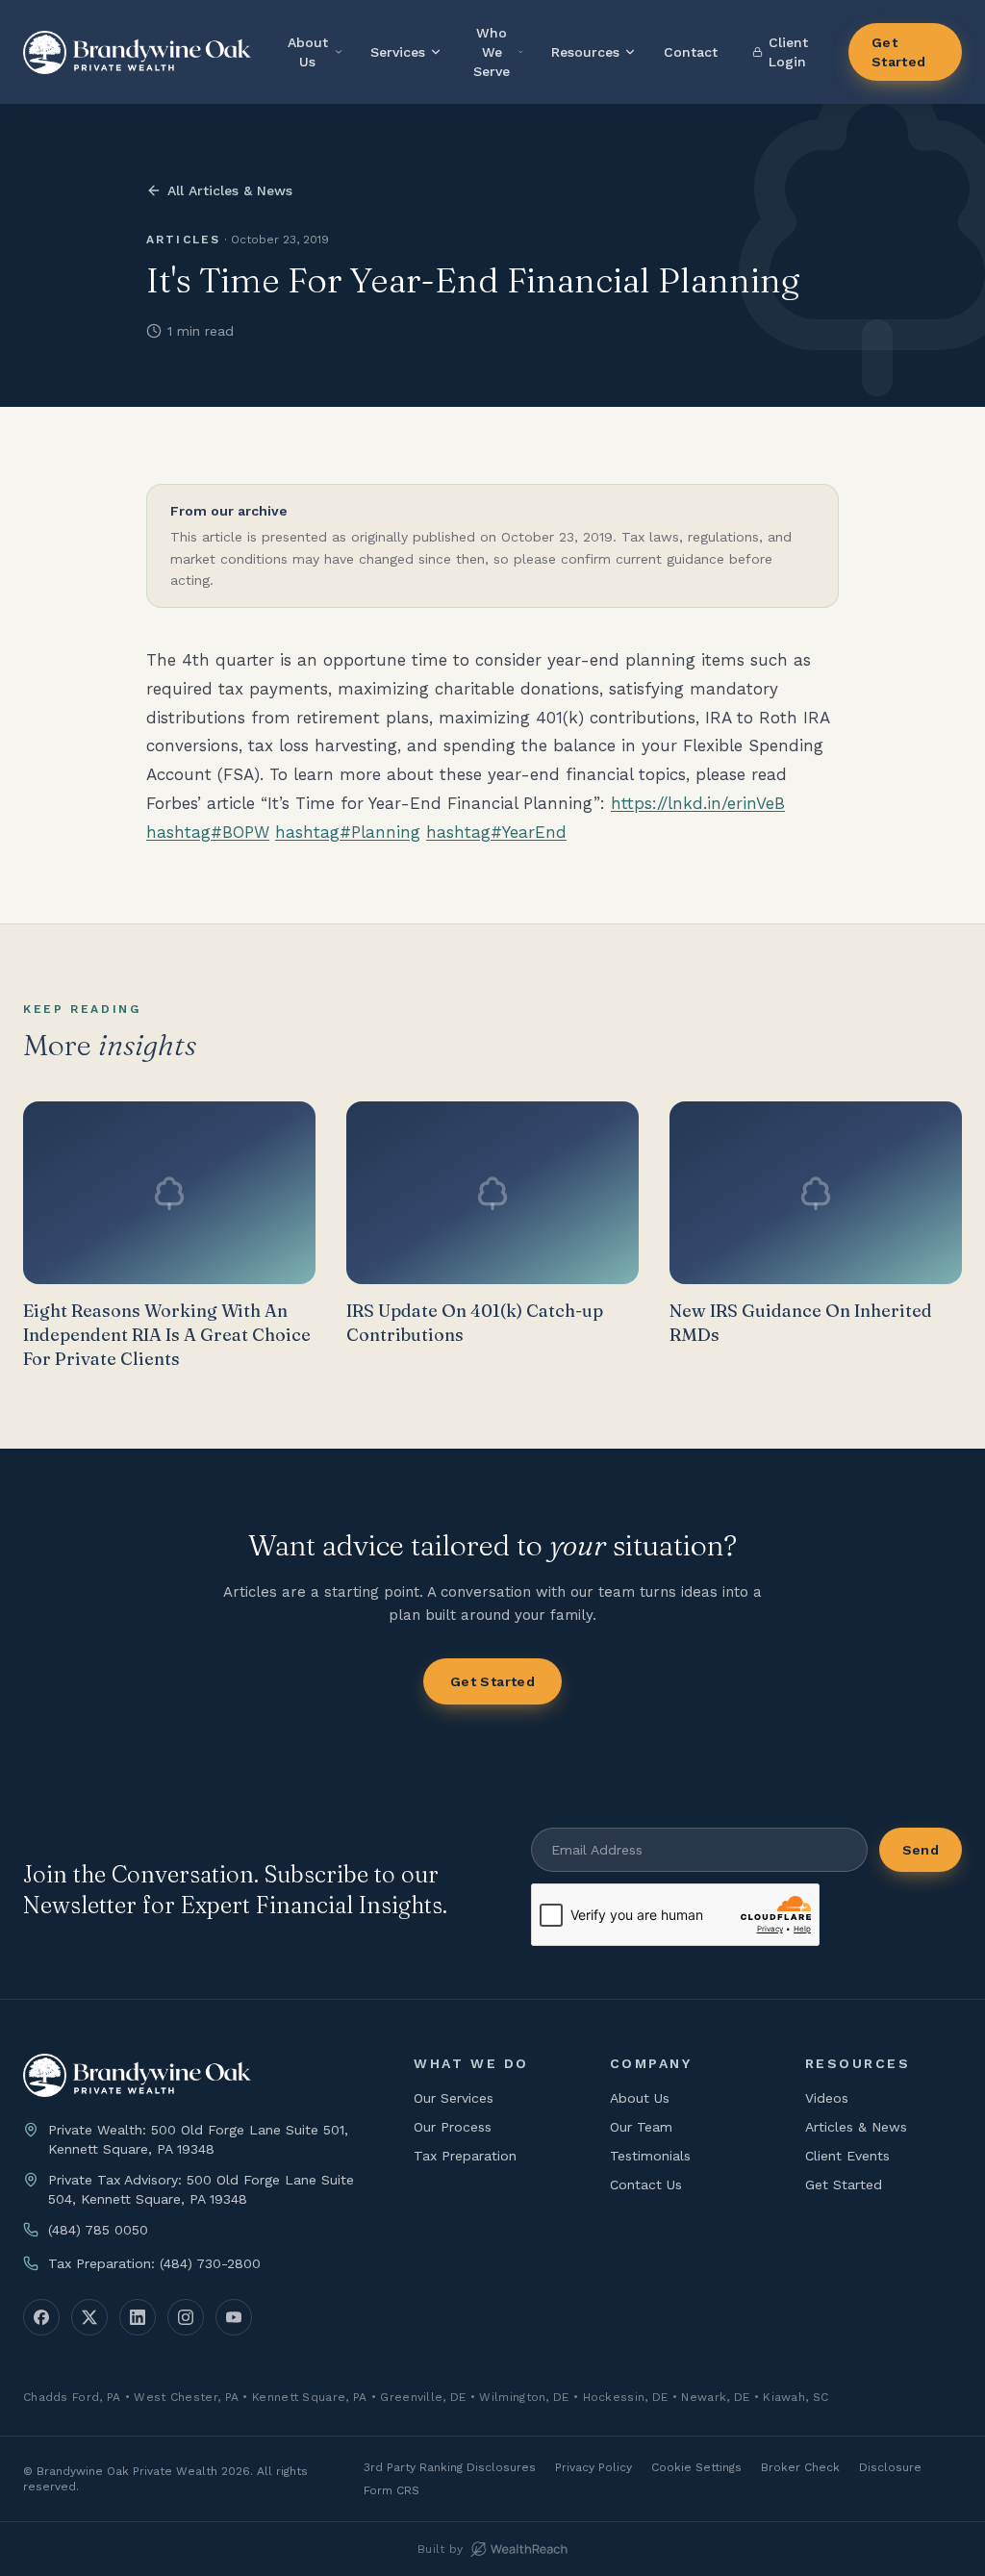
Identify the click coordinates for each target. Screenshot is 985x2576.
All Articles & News (230, 190)
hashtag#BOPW (208, 832)
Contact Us (646, 2185)
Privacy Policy (594, 2467)
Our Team (641, 2127)
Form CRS (391, 2490)
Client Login (788, 52)
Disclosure (890, 2467)
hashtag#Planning (348, 832)
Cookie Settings (696, 2467)
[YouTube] (234, 2317)
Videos (827, 2098)
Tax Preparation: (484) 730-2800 (154, 2263)
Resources (585, 52)
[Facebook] (41, 2317)
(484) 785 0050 (98, 2230)
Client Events (847, 2156)
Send (921, 1850)
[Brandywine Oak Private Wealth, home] (137, 52)
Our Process (453, 2127)
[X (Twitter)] (89, 2317)
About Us (308, 52)
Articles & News (856, 2127)
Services (398, 52)
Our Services (454, 2098)
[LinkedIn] (138, 2317)
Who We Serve (492, 52)
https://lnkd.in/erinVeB (698, 803)
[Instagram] (186, 2317)
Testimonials (650, 2156)
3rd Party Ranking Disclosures (450, 2467)
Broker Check (800, 2467)
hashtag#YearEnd (496, 832)
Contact (691, 52)
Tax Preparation (465, 2156)
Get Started (898, 52)
